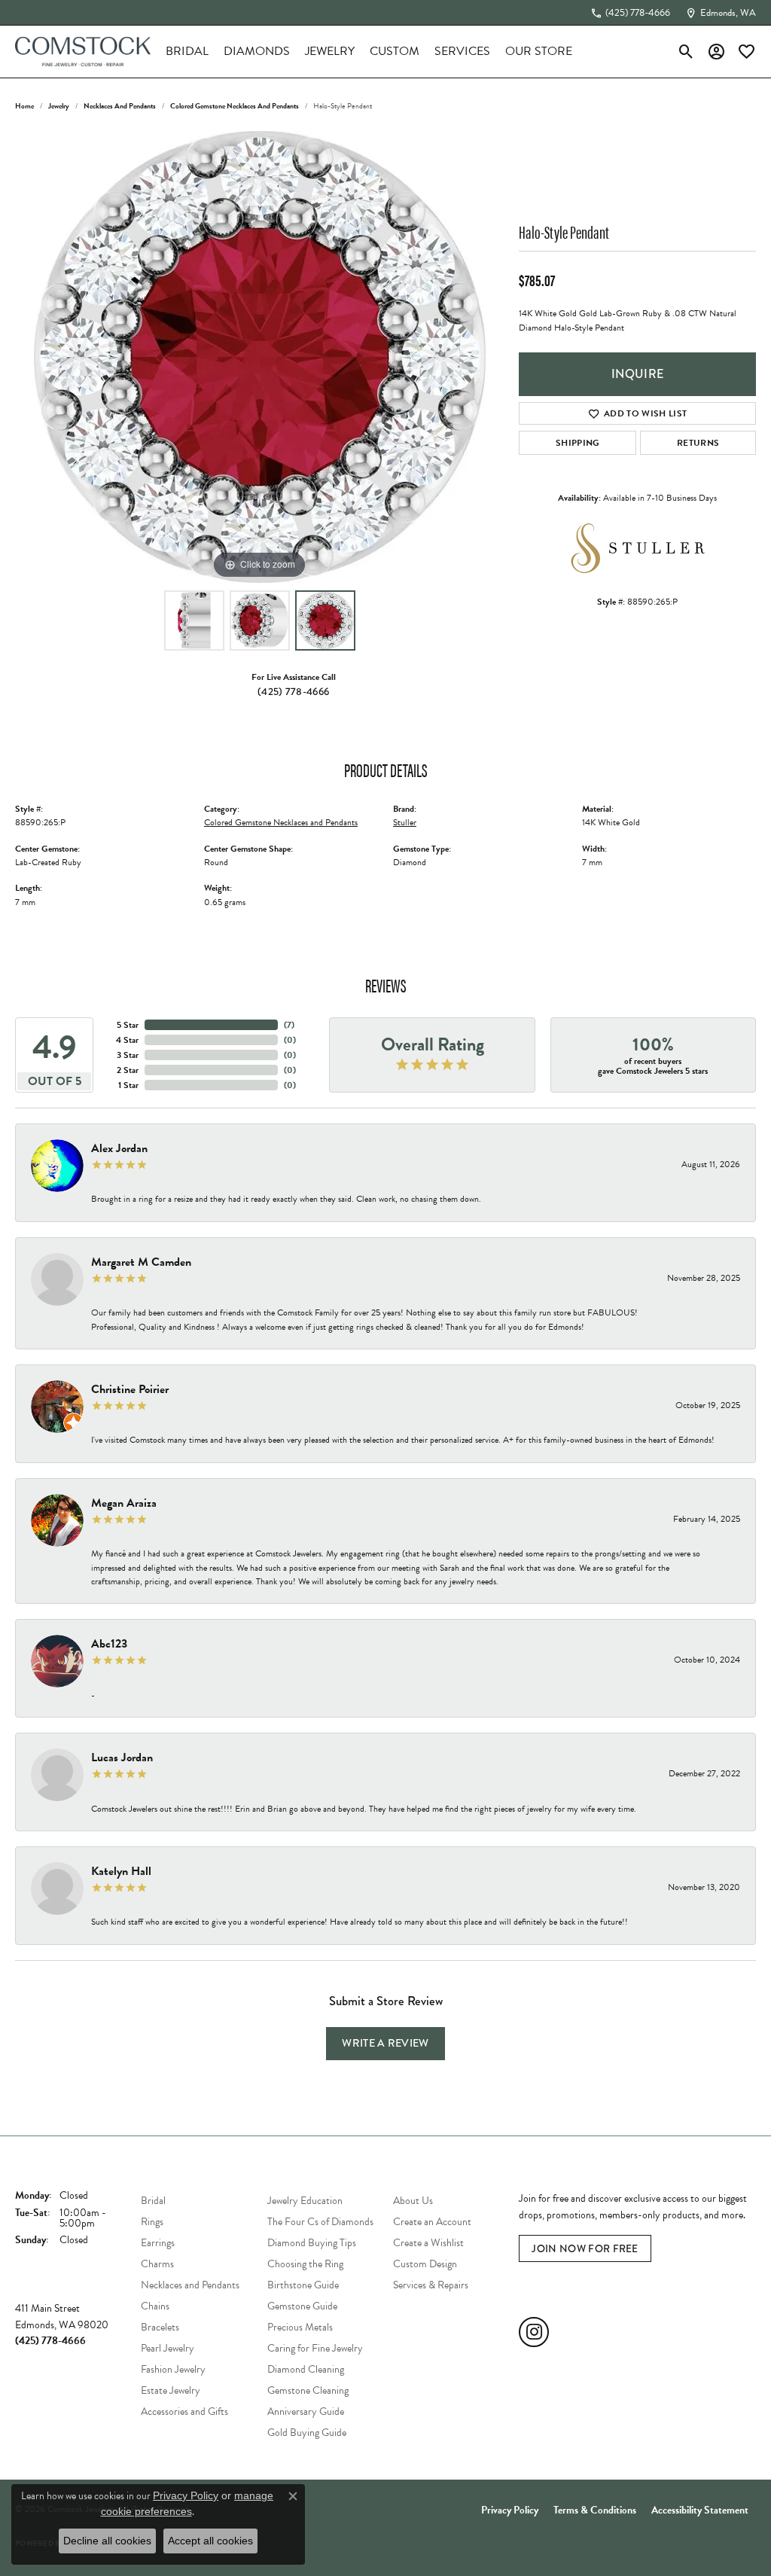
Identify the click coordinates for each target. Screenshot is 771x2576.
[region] (260, 357)
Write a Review (385, 2043)
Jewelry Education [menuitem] (305, 2201)
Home (24, 106)
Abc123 (109, 1644)
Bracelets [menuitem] (160, 2327)
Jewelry (330, 51)
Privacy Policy (510, 2510)
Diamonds (257, 51)
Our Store (539, 51)
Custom (395, 51)
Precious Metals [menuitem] (300, 2327)
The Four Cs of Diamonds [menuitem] (320, 2222)
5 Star (128, 1025)
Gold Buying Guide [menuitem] (307, 2433)
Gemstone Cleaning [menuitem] (308, 2390)
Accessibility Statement (700, 2510)
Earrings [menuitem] (158, 2243)
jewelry (59, 106)
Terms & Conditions (595, 2510)
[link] (630, 13)
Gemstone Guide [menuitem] (302, 2306)
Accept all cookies (210, 2541)
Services (462, 51)
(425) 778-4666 (293, 691)
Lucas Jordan (122, 1757)
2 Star (128, 1070)
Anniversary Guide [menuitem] (306, 2411)
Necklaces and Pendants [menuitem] (190, 2285)
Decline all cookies (107, 2541)
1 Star (128, 1085)
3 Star (128, 1055)
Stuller (405, 822)
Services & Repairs (431, 2285)
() (289, 1025)
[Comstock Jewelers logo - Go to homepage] (83, 52)
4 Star (127, 1040)
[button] (686, 51)
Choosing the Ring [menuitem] (305, 2264)
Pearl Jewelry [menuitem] (168, 2348)
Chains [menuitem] (155, 2306)
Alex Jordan (119, 1148)
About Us (413, 2201)
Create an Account (432, 2222)
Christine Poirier (130, 1389)
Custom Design (425, 2264)
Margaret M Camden (141, 1262)
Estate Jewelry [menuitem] (171, 2390)
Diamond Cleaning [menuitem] (306, 2369)
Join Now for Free (585, 2248)
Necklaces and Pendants (120, 106)
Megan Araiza (124, 1503)
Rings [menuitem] (152, 2222)
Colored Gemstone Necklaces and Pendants (235, 106)
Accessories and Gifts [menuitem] (184, 2411)
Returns (698, 443)
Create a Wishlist (428, 2243)
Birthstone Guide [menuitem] (303, 2285)
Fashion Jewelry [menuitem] (173, 2369)
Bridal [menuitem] (153, 2201)
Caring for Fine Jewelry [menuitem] (315, 2348)
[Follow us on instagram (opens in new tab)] (534, 2332)
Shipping (578, 443)
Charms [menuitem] (157, 2264)
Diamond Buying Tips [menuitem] (312, 2243)
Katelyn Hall (121, 1871)
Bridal (187, 51)
